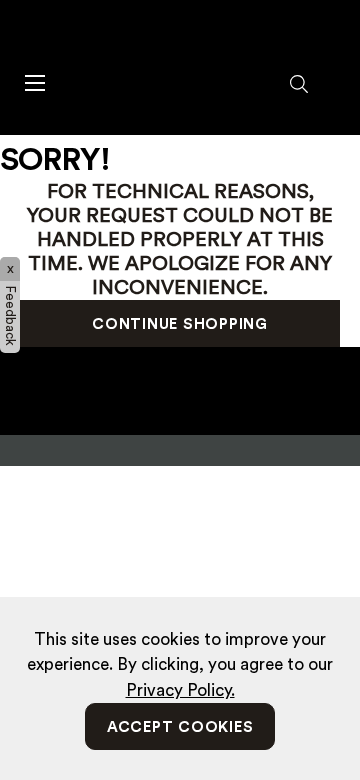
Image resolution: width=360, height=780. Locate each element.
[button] (300, 85)
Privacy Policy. (180, 690)
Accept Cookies (180, 727)
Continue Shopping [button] (180, 324)
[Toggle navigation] (34, 82)
